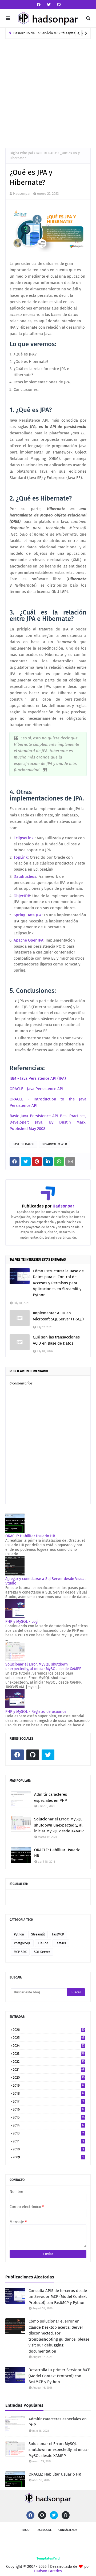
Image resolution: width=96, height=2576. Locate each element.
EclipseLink (24, 838)
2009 (48, 2157)
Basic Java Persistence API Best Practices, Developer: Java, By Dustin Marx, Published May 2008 (48, 1122)
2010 (48, 2149)
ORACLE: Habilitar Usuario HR (30, 1536)
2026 (49, 2030)
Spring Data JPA (28, 915)
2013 (48, 2133)
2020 (49, 2077)
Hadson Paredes (48, 2571)
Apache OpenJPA (29, 940)
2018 (48, 2093)
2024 (49, 2046)
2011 (48, 2141)
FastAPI (61, 1943)
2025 (49, 2038)
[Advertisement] (48, 89)
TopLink (21, 857)
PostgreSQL (22, 1943)
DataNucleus (25, 876)
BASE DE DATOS (47, 153)
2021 (49, 2069)
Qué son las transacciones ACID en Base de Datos (56, 1340)
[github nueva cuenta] (66, 2515)
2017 (48, 2101)
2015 (49, 2117)
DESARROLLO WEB (54, 1144)
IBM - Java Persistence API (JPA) (38, 1078)
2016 (49, 2109)
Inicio (26, 2530)
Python (19, 1934)
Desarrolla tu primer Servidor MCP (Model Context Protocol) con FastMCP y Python (59, 2376)
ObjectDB (22, 896)
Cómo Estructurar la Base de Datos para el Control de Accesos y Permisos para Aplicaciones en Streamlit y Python (58, 1283)
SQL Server (42, 1952)
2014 (48, 2125)
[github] (58, 5)
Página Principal (21, 153)
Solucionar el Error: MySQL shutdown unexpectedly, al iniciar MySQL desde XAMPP (43, 1667)
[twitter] (49, 5)
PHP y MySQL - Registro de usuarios (36, 1712)
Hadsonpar (22, 194)
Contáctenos (68, 2530)
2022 (49, 2062)
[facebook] (39, 5)
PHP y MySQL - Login (23, 1622)
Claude (43, 1943)
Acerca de (45, 2530)
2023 (49, 2054)
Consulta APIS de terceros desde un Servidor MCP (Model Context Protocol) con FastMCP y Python (58, 2297)
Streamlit (38, 1934)
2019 (48, 2085)
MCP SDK (20, 1952)
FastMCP (58, 1934)
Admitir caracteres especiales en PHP (51, 1797)
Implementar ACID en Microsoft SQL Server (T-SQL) (58, 1316)
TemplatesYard (48, 2558)
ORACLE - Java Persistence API (36, 1089)
